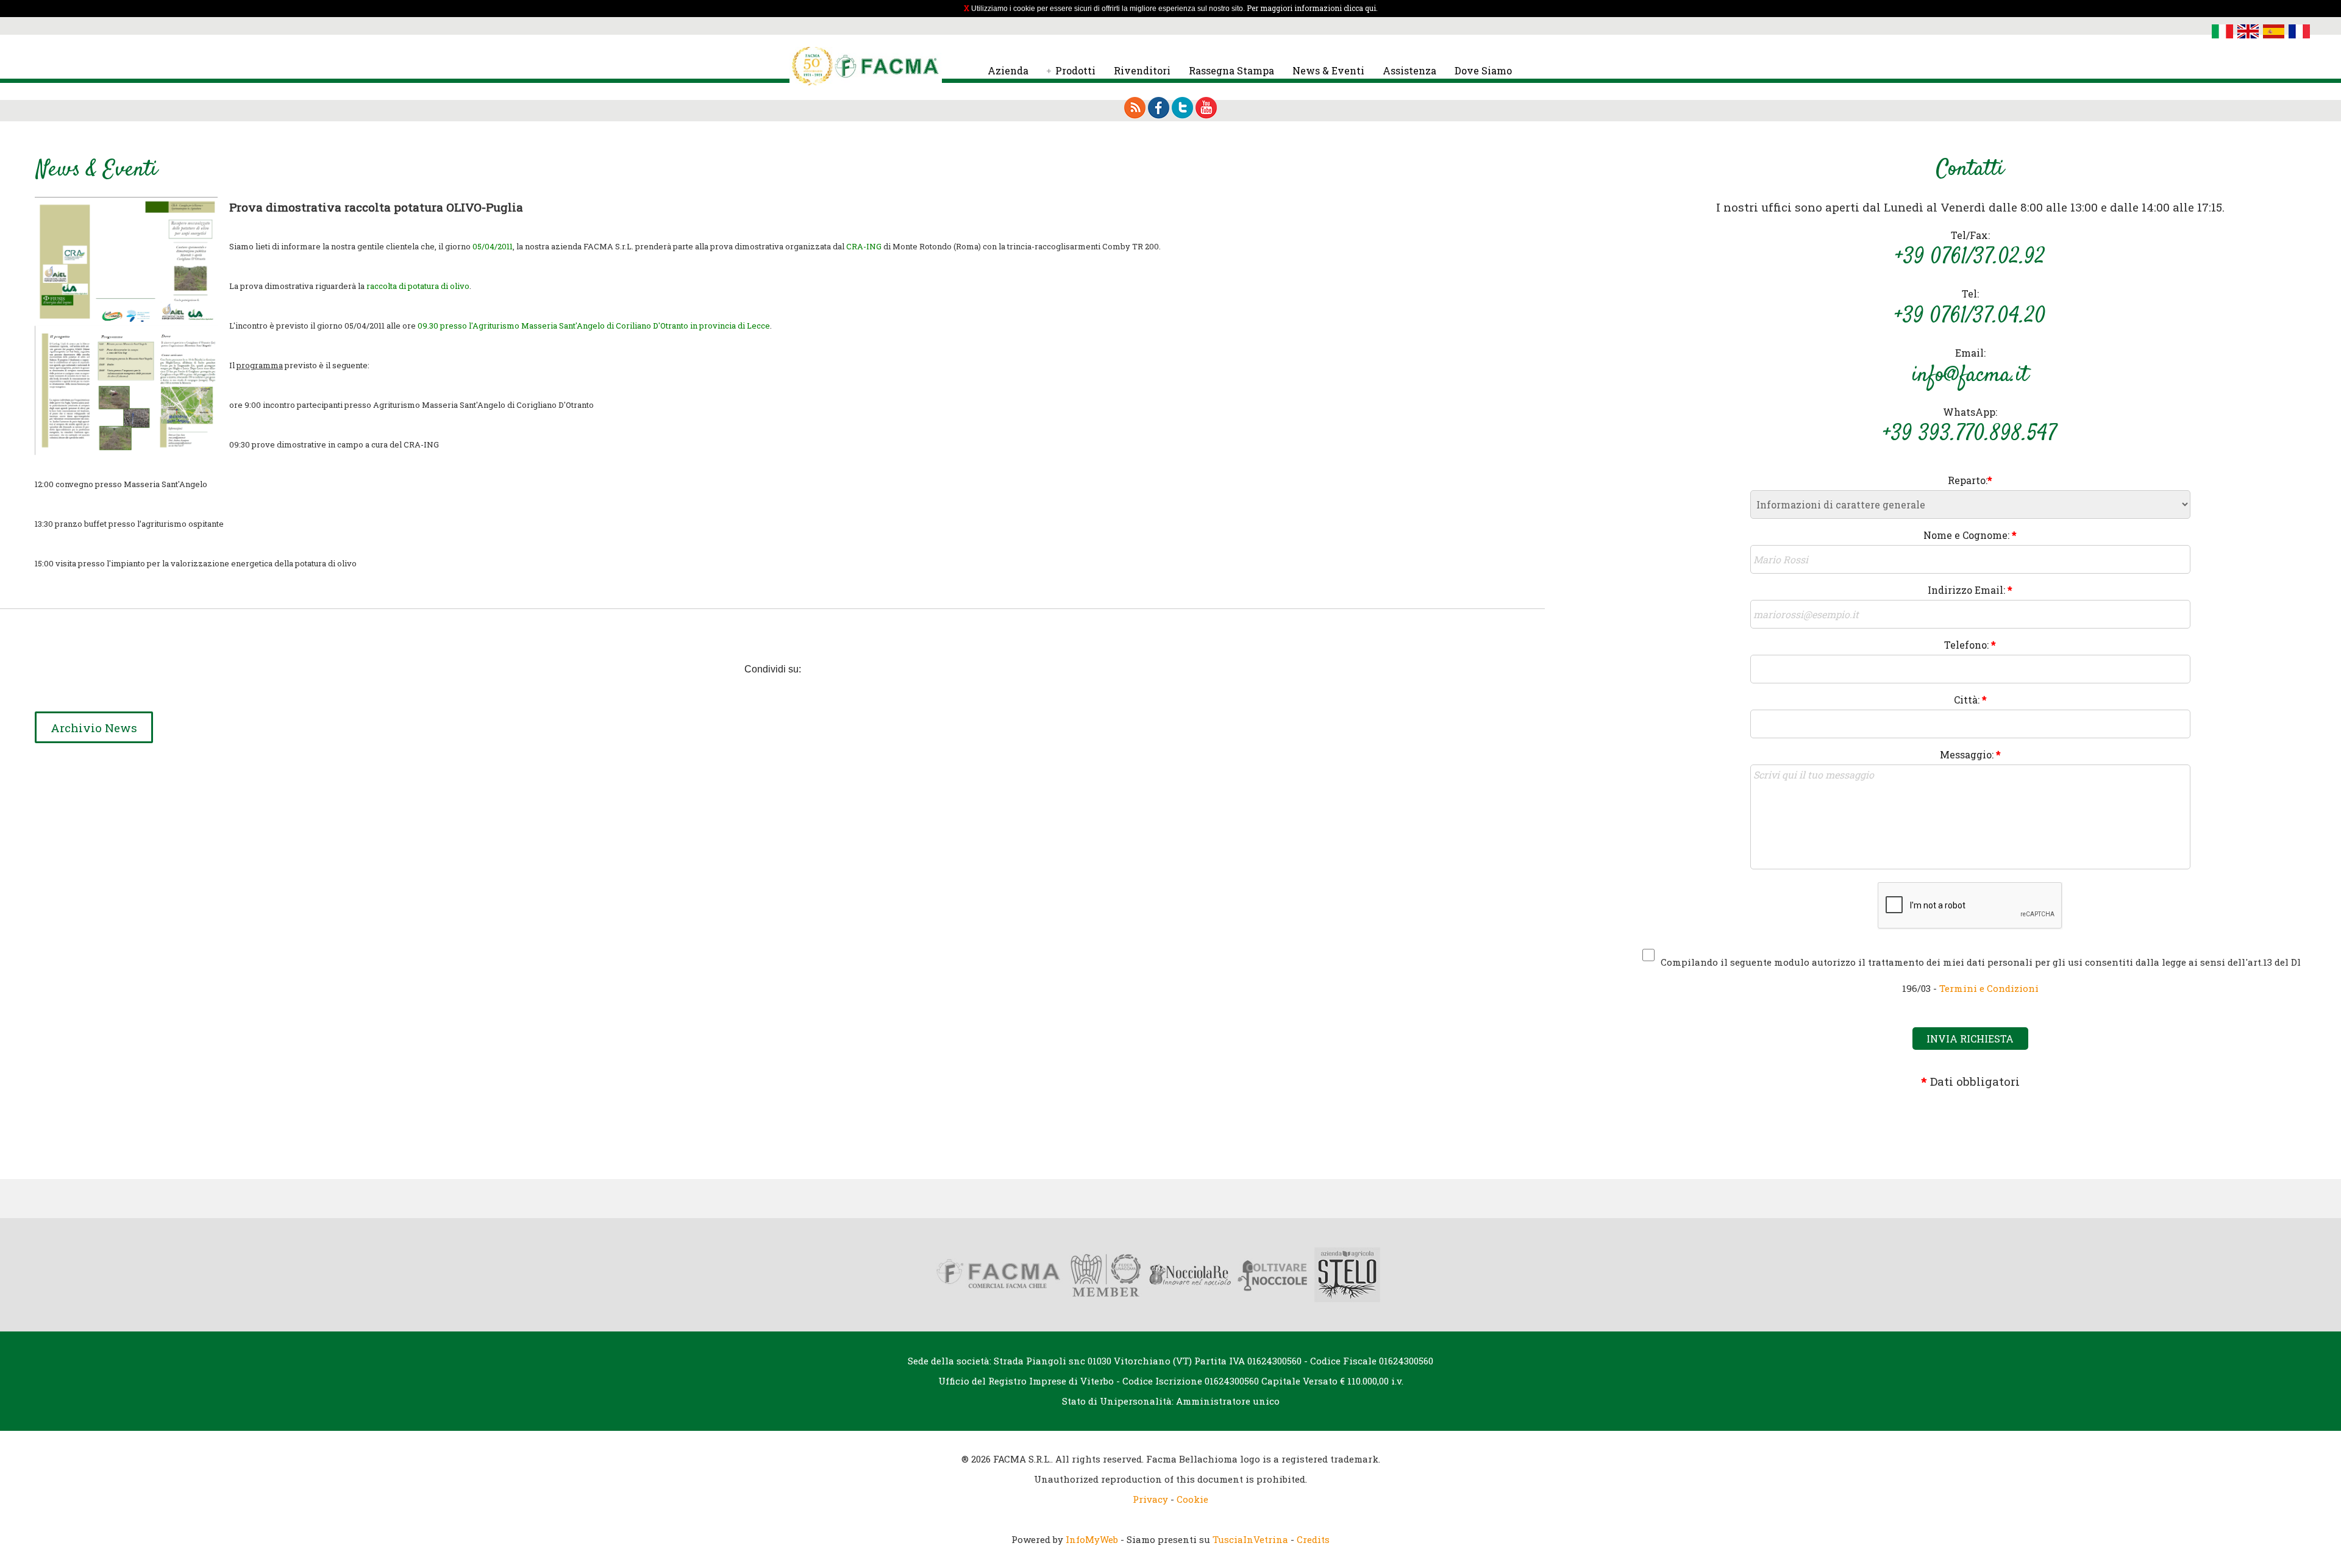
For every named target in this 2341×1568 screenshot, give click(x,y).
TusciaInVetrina (1250, 1539)
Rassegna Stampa (1231, 70)
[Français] (2299, 30)
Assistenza (1409, 70)
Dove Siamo (1483, 70)
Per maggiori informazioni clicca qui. (1312, 8)
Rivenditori (1142, 70)
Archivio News (94, 728)
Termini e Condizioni (1989, 988)
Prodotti (1075, 70)
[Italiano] (2222, 30)
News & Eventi (1328, 70)
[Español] (2274, 30)
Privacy (1150, 1499)
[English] (2248, 30)
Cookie (1192, 1499)
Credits (1313, 1539)
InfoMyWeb (1092, 1539)
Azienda (1008, 70)
